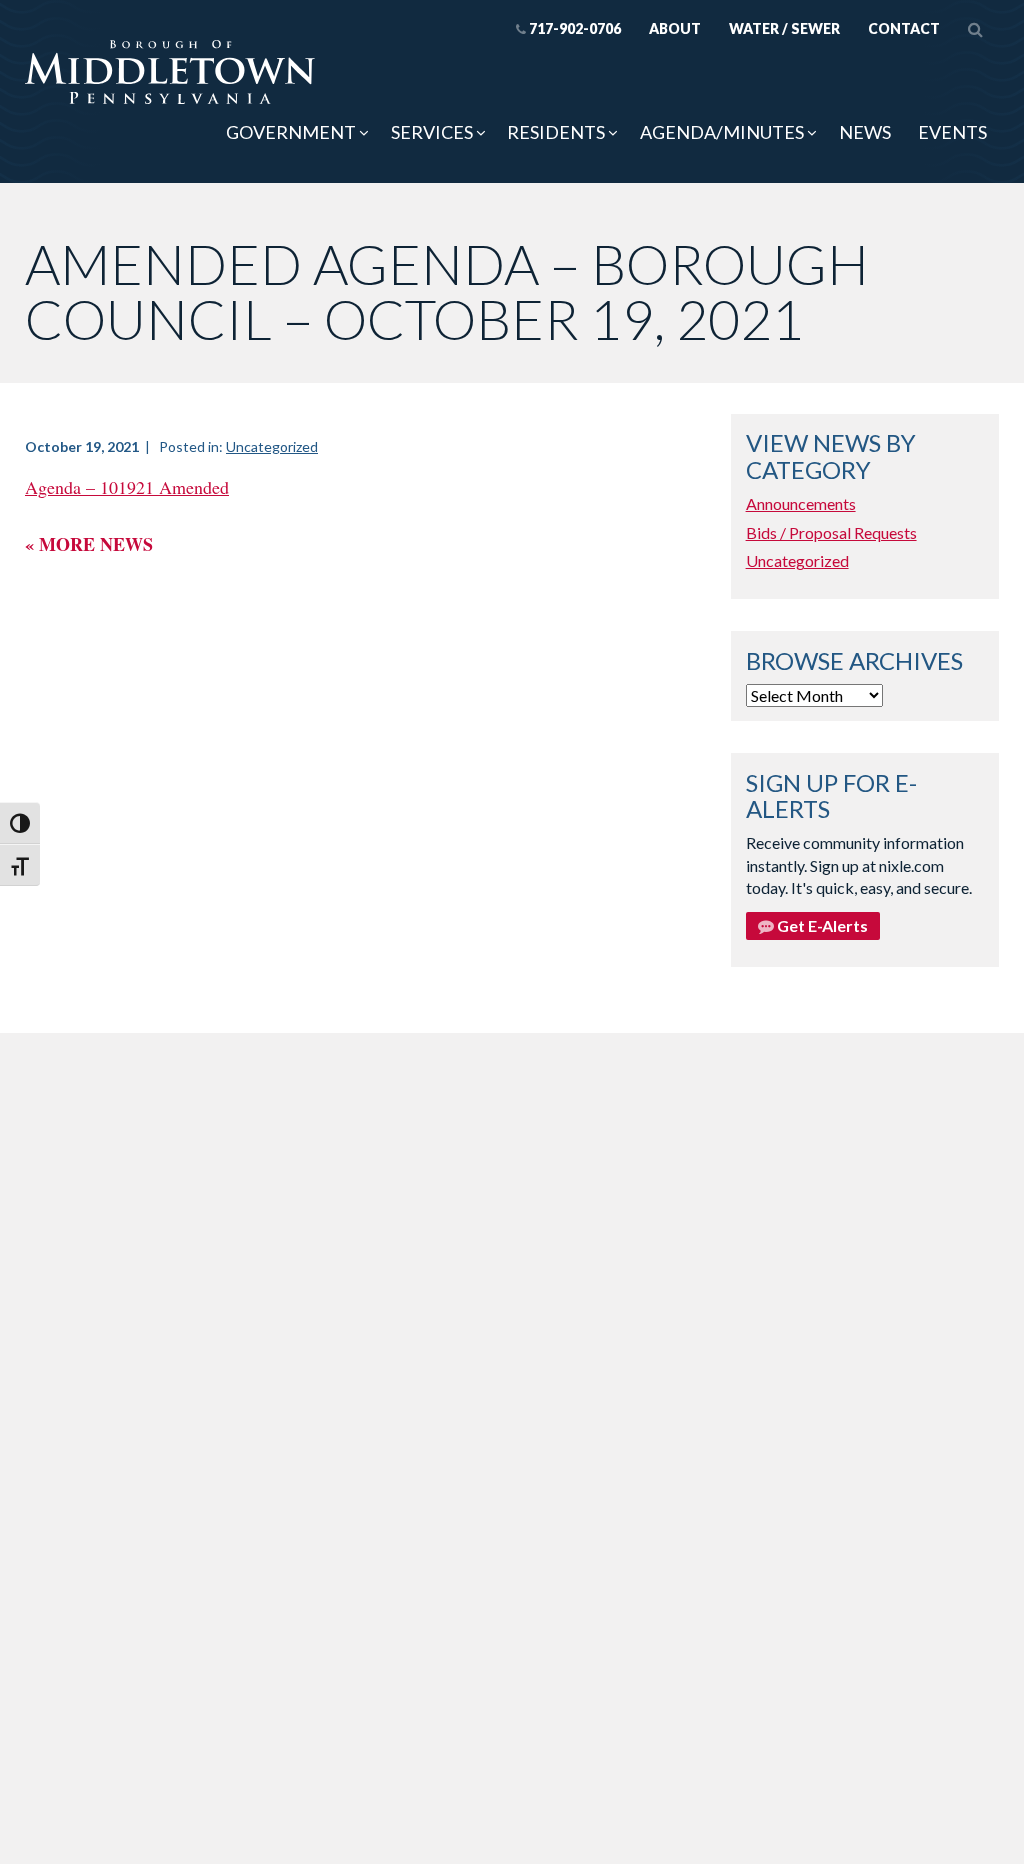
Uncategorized (272, 446)
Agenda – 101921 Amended (127, 487)
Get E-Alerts (821, 925)
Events (952, 132)
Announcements (801, 503)
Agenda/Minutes (722, 132)
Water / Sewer (784, 28)
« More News (89, 544)
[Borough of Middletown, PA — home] (170, 74)
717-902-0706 (575, 28)
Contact (904, 28)
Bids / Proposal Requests (831, 532)
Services (432, 132)
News (865, 132)
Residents (556, 132)
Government (291, 132)
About (675, 28)
